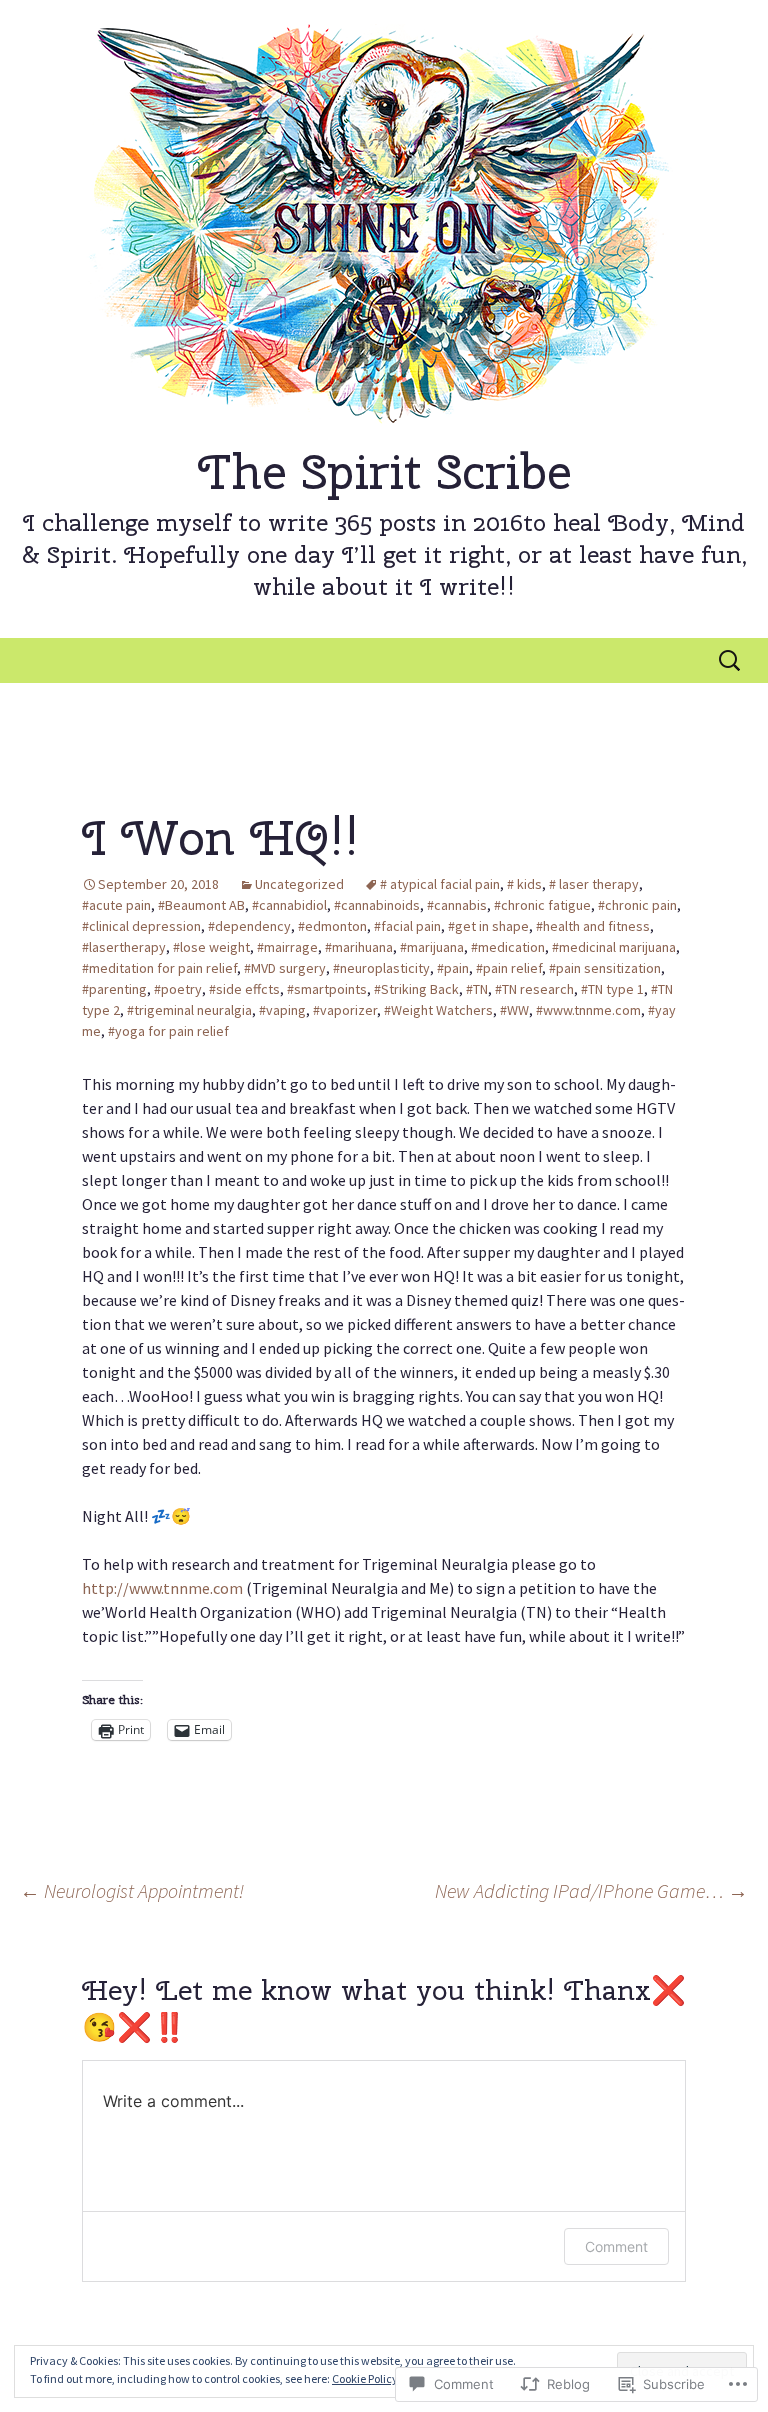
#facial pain (407, 926)
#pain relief (509, 968)
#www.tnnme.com (588, 1010)
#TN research (534, 989)
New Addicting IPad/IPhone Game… (591, 1890)
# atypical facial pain (440, 884)
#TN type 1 (612, 989)
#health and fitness (593, 926)
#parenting (114, 989)
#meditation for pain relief (159, 968)
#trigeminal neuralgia (189, 1010)
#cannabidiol (289, 905)
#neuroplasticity (381, 968)
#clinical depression (141, 926)
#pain (453, 968)
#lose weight (211, 947)
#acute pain (116, 905)
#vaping (282, 1010)
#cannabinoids (377, 905)
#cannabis (457, 905)
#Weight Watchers (438, 1010)
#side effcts (244, 989)
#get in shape (488, 926)
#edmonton (332, 926)
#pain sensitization (605, 968)
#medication (508, 947)
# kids (524, 884)
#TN (477, 989)
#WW (514, 1010)
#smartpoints (327, 989)
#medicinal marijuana (614, 947)
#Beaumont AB (201, 905)
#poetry (178, 989)
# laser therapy (594, 884)
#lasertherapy (124, 947)
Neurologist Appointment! (132, 1890)
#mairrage (287, 947)
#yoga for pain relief (168, 1031)
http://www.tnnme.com (162, 1588)
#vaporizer (345, 1010)
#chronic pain (637, 905)
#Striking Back (416, 989)
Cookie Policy (365, 2378)
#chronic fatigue (542, 905)
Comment (616, 2246)
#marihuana (359, 947)
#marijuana (432, 947)
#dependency (249, 926)
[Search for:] (731, 661)
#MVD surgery (285, 968)
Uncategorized (299, 884)
